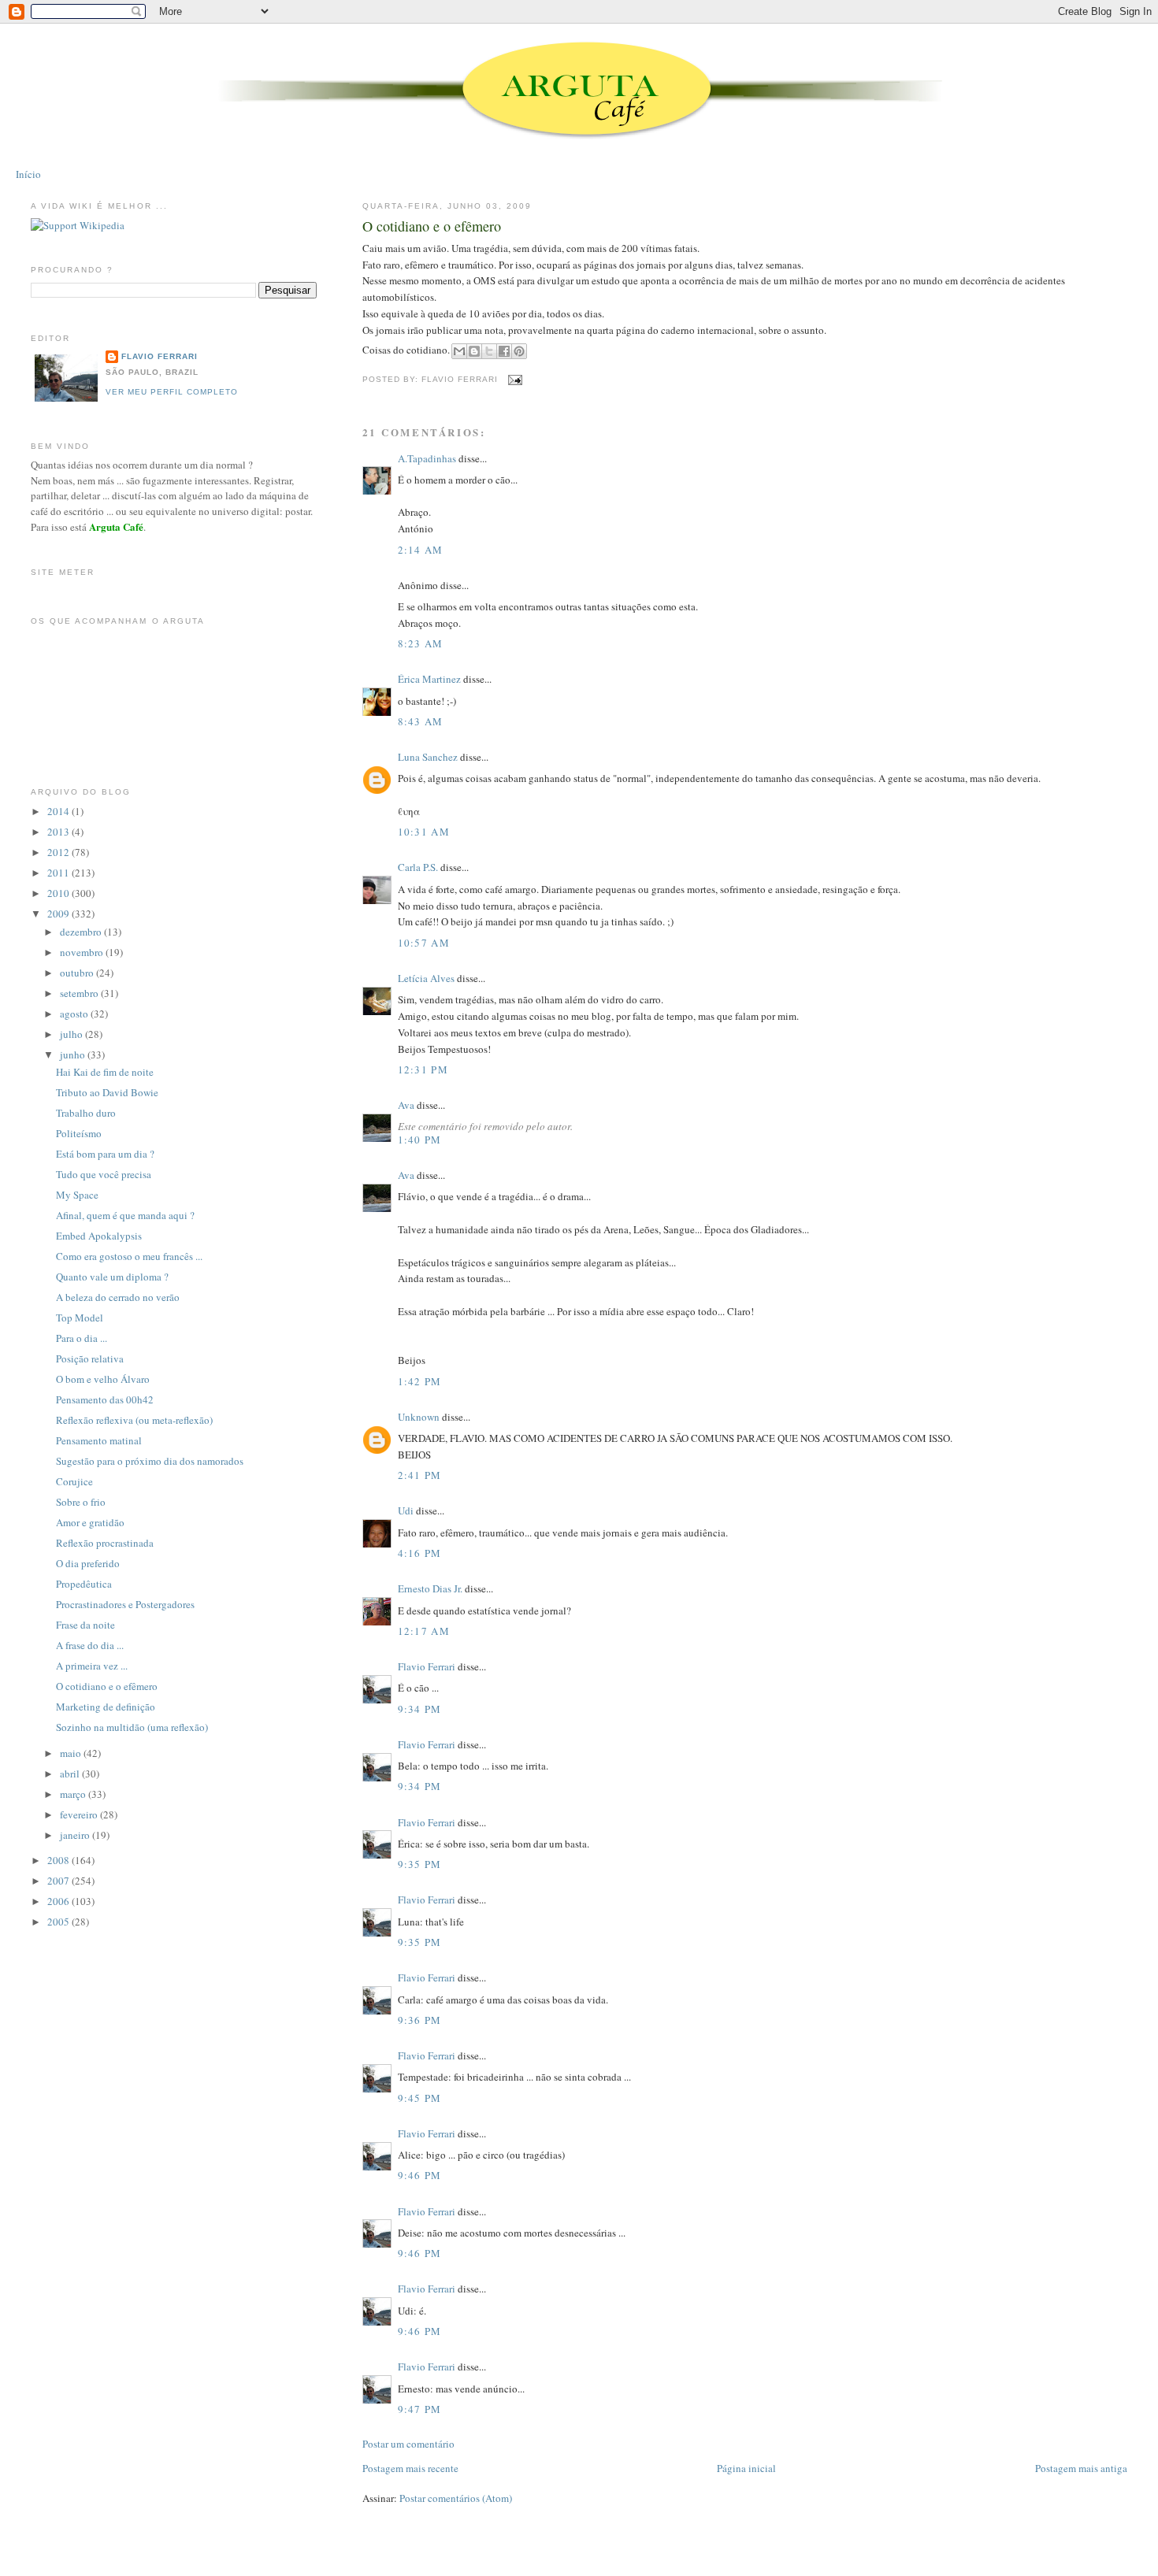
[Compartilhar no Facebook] (504, 351)
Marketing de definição (106, 1707)
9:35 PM (420, 1864)
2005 (59, 1922)
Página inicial (746, 2468)
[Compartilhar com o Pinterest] (519, 351)
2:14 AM (421, 550)
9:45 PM (420, 2098)
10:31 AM (424, 832)
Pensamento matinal (99, 1440)
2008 (59, 1860)
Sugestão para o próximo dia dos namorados (150, 1461)
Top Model (80, 1318)
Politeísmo (79, 1133)
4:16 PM (420, 1553)
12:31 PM (423, 1069)
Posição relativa (90, 1358)
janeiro (76, 1835)
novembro (83, 952)
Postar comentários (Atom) (456, 2498)
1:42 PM (420, 1381)
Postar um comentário (408, 2444)
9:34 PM (420, 1709)
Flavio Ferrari (427, 1666)
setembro (80, 993)
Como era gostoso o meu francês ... (129, 1256)
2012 (59, 852)
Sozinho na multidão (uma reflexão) (132, 1727)
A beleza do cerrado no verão (118, 1297)
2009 (59, 914)
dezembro (82, 932)
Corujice (74, 1481)
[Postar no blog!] (474, 351)
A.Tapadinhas (427, 458)
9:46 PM (420, 2175)
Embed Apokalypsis (99, 1236)
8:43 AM (421, 721)
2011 (59, 873)
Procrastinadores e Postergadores (125, 1604)
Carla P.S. (418, 867)
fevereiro (80, 1814)
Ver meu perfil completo (172, 392)
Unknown (419, 1417)
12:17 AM (424, 1631)
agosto (75, 1014)
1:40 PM (420, 1140)
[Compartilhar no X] (489, 351)
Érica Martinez (429, 679)
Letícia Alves (426, 978)
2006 (59, 1901)
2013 (59, 832)
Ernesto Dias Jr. (430, 1588)
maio (72, 1753)
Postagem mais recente (410, 2468)
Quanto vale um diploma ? (112, 1277)
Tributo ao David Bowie (107, 1092)
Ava (406, 1105)
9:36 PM (420, 2020)
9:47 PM (420, 2409)
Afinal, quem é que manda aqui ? (125, 1215)
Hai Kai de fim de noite (105, 1072)
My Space (77, 1195)
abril (71, 1774)
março (74, 1794)
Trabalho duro (86, 1113)
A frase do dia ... (90, 1645)
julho (72, 1034)
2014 (59, 811)
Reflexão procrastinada (105, 1543)
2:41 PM (420, 1475)
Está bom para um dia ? (105, 1154)
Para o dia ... (82, 1338)
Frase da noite (85, 1625)
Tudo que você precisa (104, 1174)
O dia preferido (88, 1563)
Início (28, 174)
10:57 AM (424, 943)
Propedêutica (84, 1584)
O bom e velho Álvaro (103, 1379)
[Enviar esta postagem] (513, 379)
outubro (78, 973)
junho (74, 1054)
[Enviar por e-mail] (459, 351)
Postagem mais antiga (1081, 2468)
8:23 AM (421, 643)
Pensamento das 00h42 (105, 1399)
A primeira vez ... (92, 1666)
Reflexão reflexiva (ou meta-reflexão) (134, 1420)
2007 (59, 1881)
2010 (59, 893)
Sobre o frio (81, 1502)
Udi (406, 1510)
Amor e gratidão (90, 1522)
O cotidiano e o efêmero (432, 226)
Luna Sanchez (428, 757)
